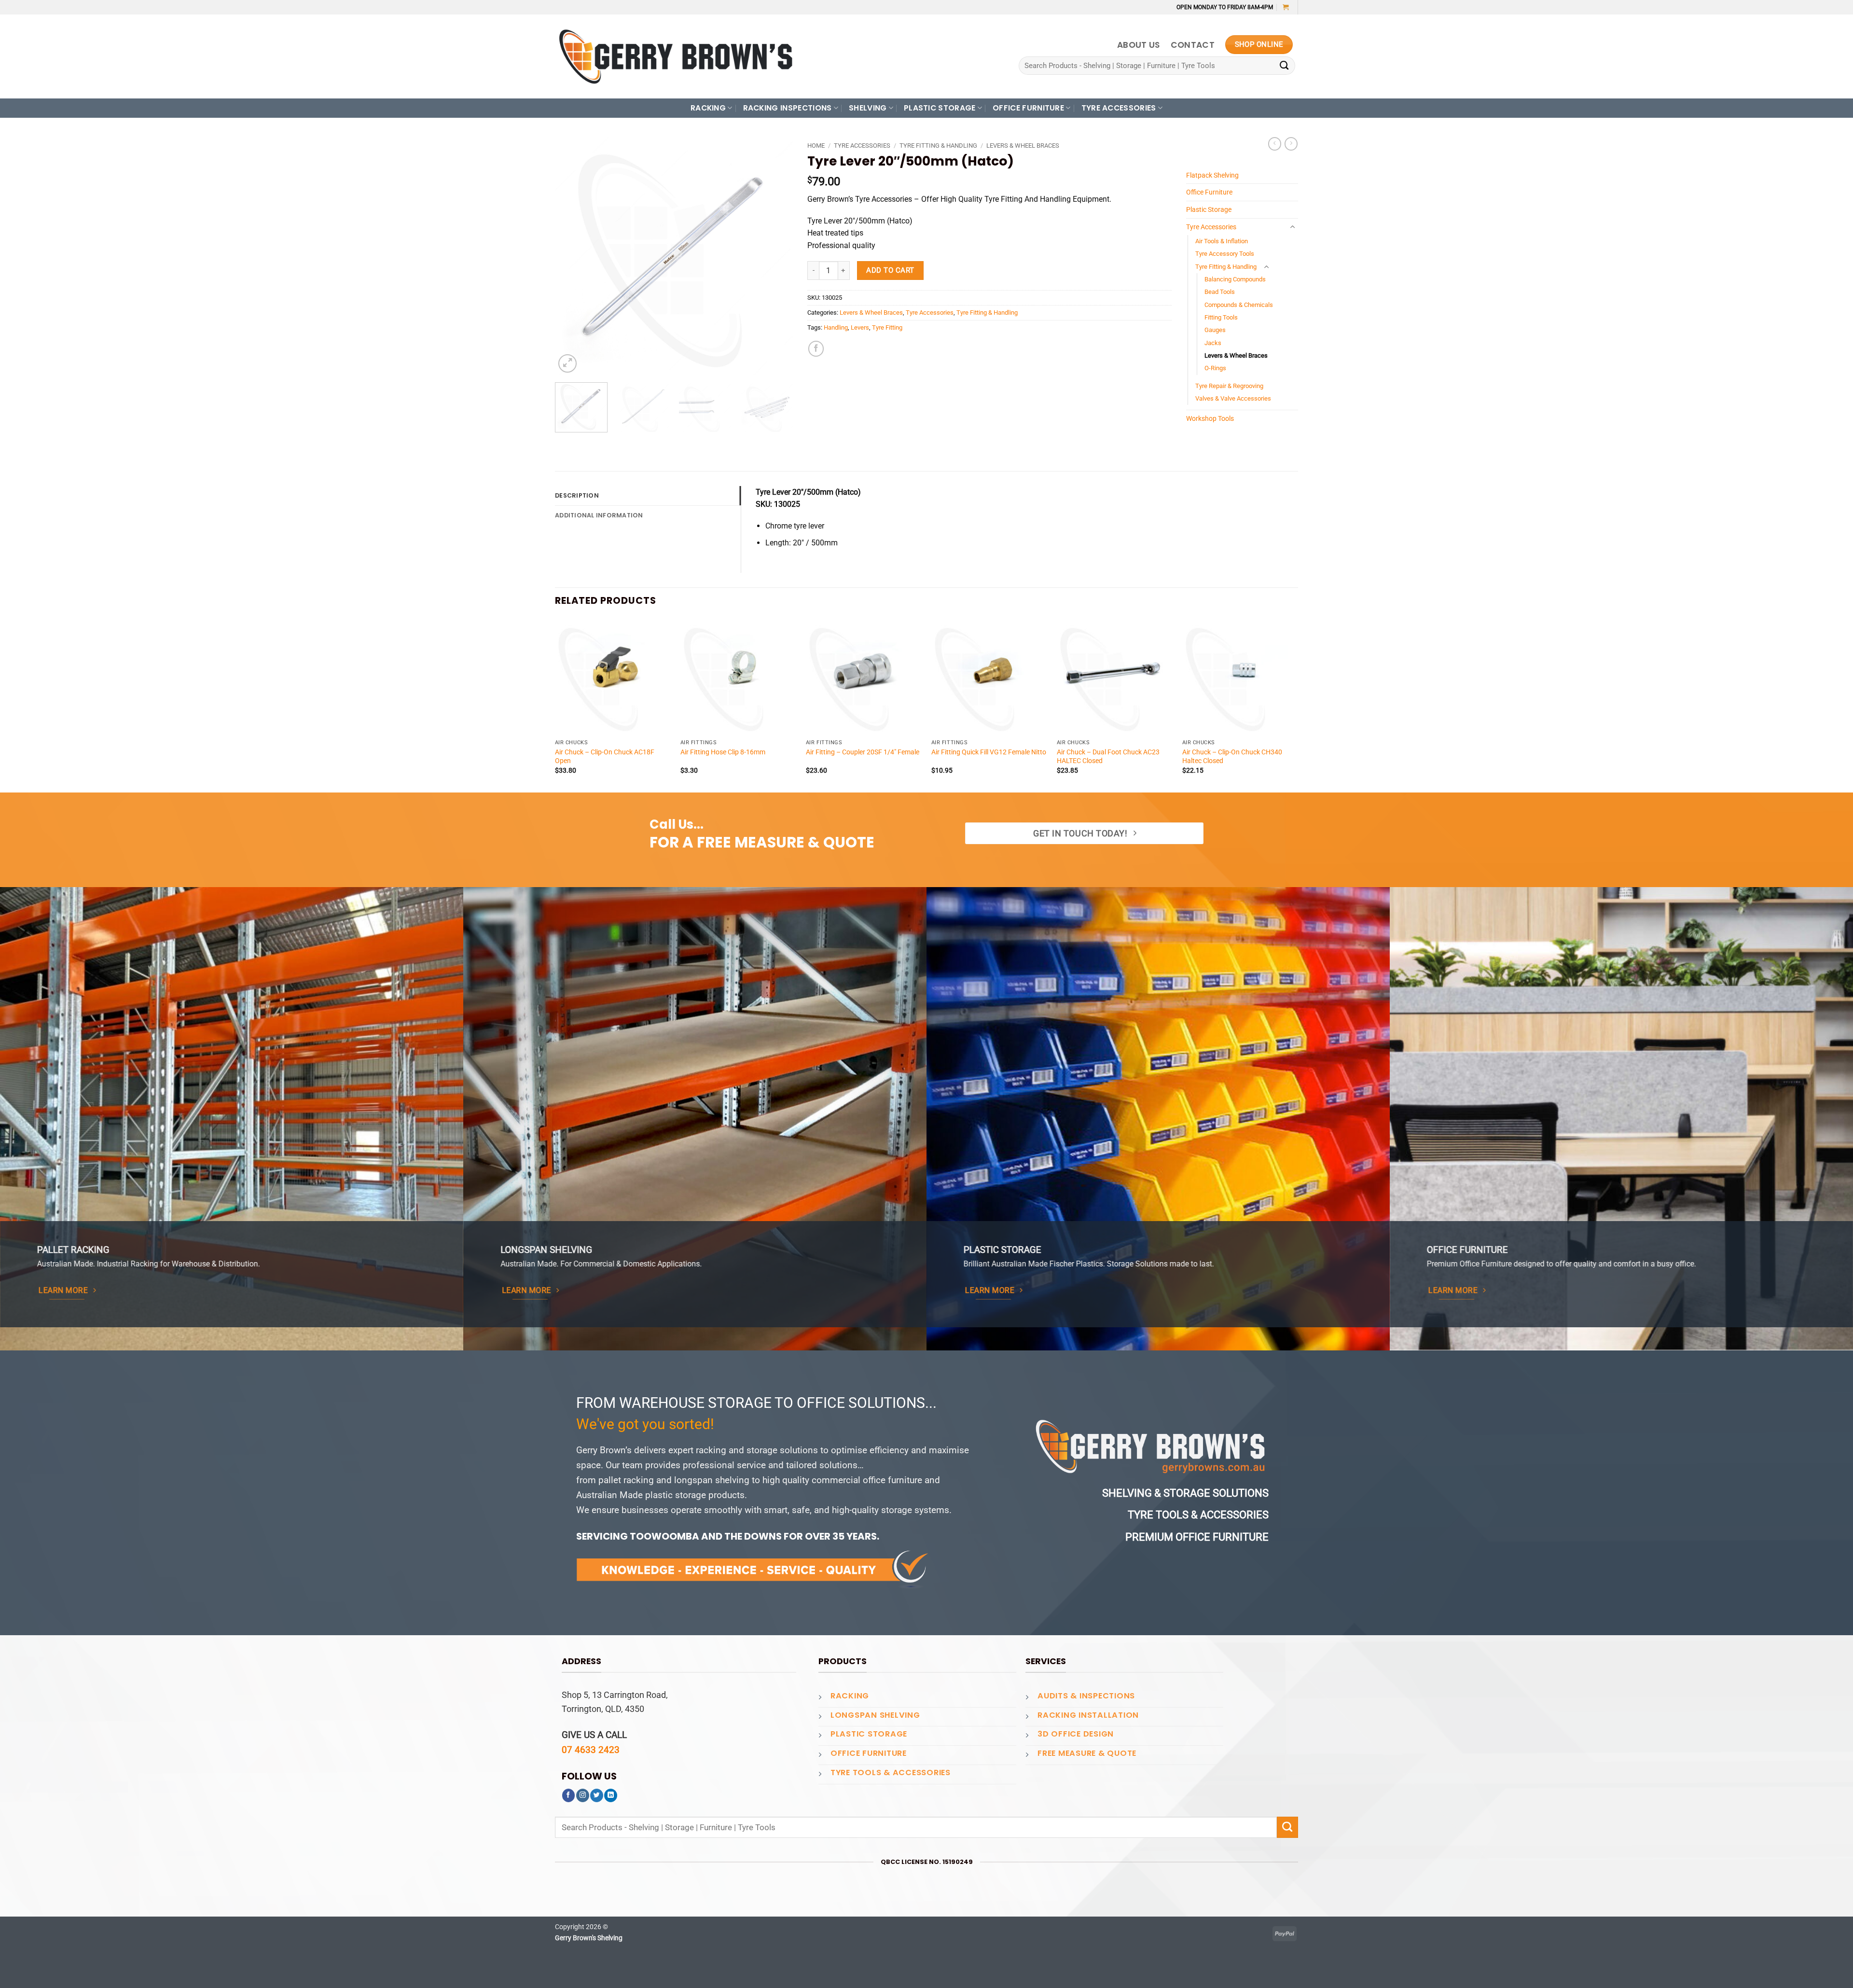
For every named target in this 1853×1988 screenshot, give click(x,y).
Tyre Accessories (862, 146)
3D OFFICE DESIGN (1076, 1734)
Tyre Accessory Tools (1225, 254)
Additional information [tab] (599, 515)
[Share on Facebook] (816, 348)
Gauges (1215, 330)
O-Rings (1215, 368)
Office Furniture (1209, 192)
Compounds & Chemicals (1239, 305)
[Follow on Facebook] (569, 1795)
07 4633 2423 (591, 1750)
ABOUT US (1139, 45)
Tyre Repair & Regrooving (1229, 386)
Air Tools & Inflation (1222, 241)
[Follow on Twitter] (597, 1795)
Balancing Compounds (1235, 279)
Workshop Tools (1210, 418)
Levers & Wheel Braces (1023, 146)
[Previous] (572, 256)
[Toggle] (1292, 227)
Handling (836, 327)
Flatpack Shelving (1212, 175)
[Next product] (1275, 144)
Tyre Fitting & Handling (938, 146)
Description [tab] (577, 495)
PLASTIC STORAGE (940, 108)
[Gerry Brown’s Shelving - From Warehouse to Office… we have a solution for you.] (676, 56)
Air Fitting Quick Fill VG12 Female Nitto (989, 752)
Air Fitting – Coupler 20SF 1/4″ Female (863, 752)
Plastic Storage (1209, 209)
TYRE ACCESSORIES (1119, 108)
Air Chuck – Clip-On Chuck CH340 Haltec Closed (1232, 756)
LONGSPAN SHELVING (875, 1715)
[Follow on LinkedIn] (611, 1795)
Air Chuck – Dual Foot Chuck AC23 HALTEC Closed (1108, 756)
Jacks (1213, 343)
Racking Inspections (788, 108)
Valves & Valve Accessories (1233, 398)
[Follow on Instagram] (583, 1795)
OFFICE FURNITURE (1028, 108)
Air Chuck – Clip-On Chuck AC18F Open (605, 756)
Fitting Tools (1221, 317)
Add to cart (890, 270)
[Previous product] (1291, 144)
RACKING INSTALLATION (1088, 1715)
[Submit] (1284, 66)
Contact (1193, 45)
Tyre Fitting (887, 327)
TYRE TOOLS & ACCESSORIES (891, 1773)
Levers (860, 327)
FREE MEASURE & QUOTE (1087, 1753)
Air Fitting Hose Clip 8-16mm (723, 752)
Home (816, 146)
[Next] (776, 256)
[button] (1286, 7)
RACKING (708, 108)
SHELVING (868, 108)
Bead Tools (1220, 292)
